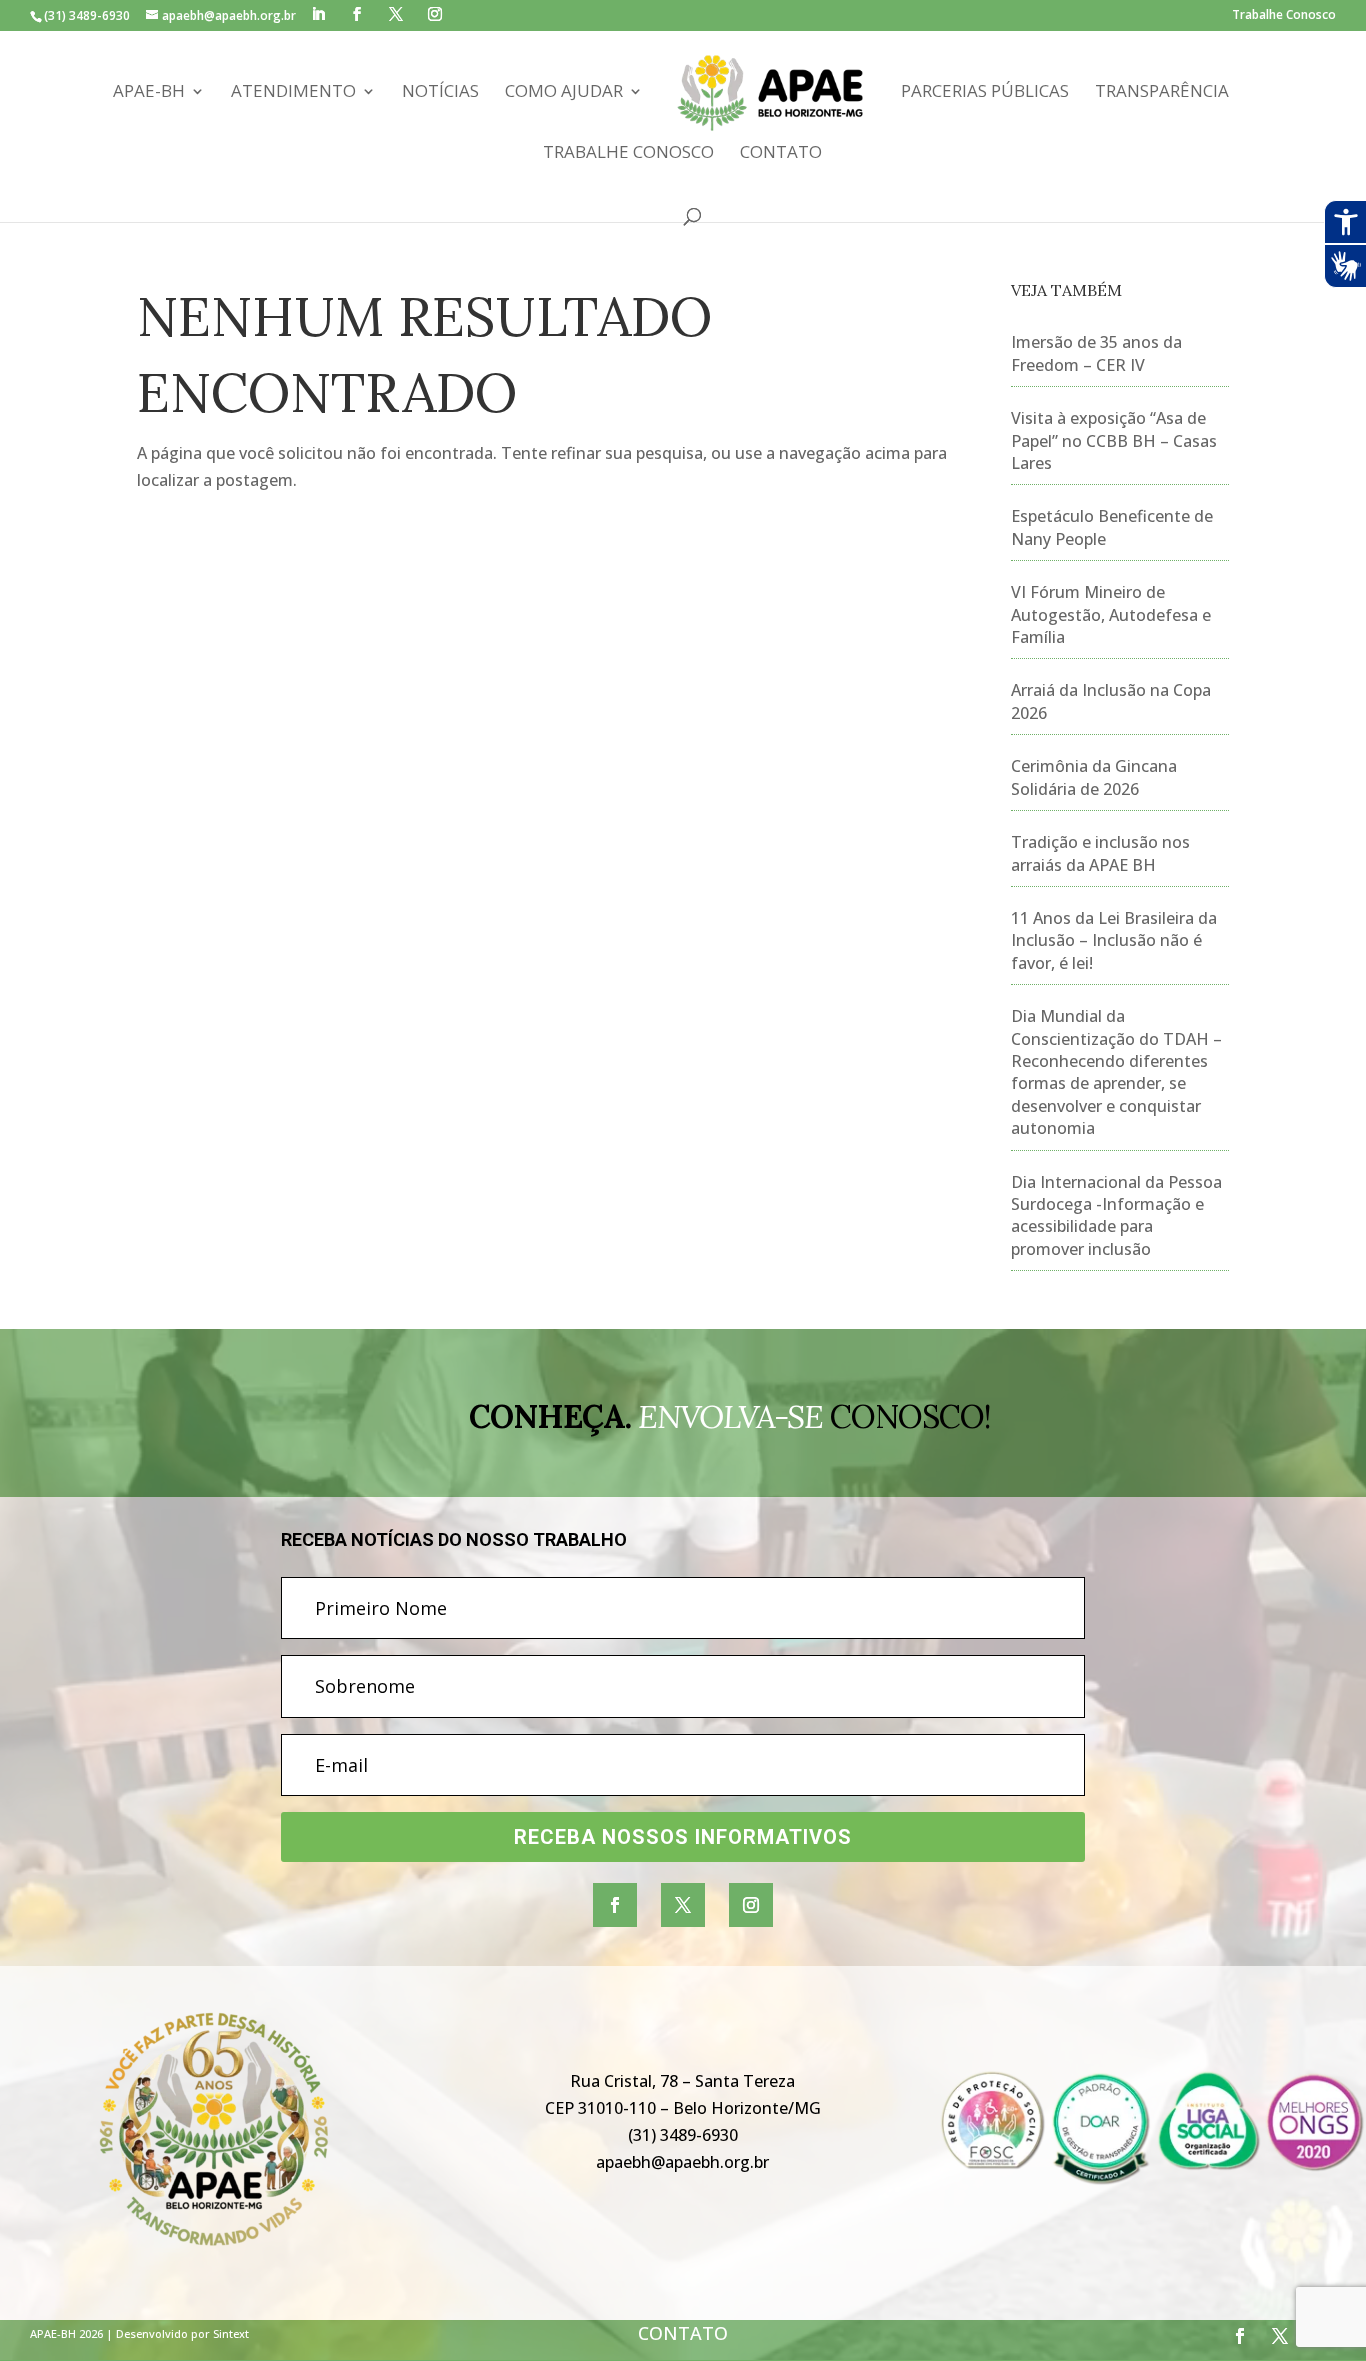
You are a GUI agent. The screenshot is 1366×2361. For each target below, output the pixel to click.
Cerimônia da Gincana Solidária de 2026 (1094, 777)
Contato (781, 154)
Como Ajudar (564, 93)
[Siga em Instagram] (751, 1905)
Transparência (1162, 93)
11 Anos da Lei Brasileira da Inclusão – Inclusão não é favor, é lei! (1114, 940)
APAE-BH (149, 93)
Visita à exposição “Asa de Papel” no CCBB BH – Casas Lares (1114, 440)
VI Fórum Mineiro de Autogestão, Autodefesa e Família (1111, 614)
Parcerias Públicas (985, 93)
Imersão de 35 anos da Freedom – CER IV (1096, 353)
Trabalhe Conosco (1284, 16)
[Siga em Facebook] (615, 1905)
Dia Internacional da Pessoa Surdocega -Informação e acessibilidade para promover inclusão (1116, 1215)
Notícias (440, 93)
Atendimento (293, 93)
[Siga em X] (683, 1905)
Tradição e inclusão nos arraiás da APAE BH (1100, 853)
